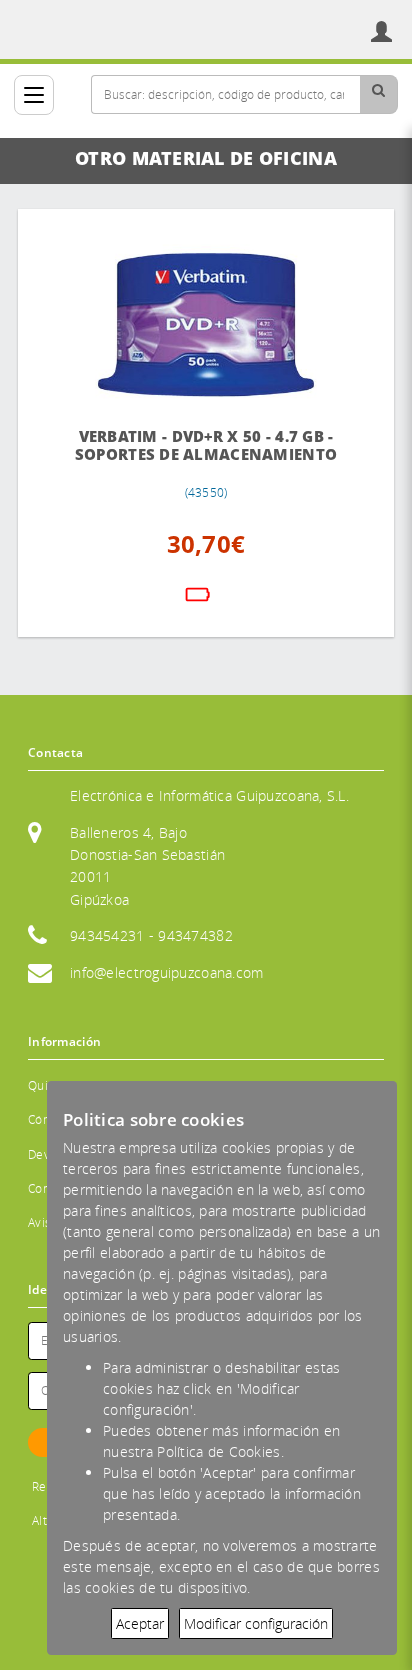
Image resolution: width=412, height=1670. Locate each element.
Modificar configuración (256, 1623)
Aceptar (140, 1623)
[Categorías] (34, 95)
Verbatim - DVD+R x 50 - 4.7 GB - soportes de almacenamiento (206, 445)
